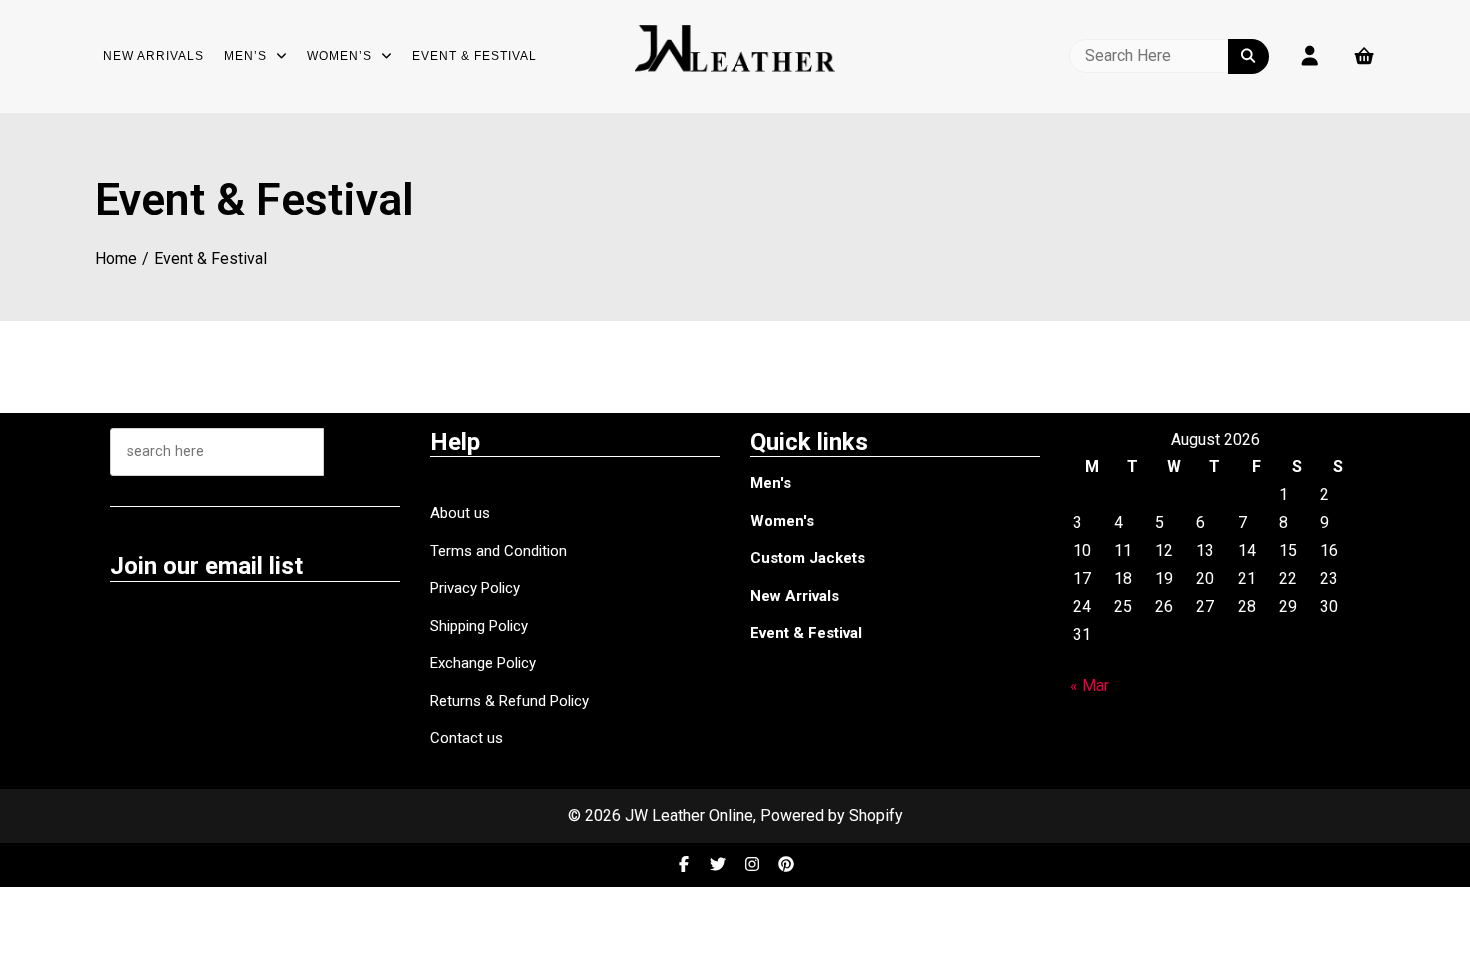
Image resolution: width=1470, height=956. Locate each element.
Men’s (245, 56)
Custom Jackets (807, 558)
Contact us (466, 738)
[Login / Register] (1310, 56)
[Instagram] (754, 864)
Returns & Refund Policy (509, 701)
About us (460, 513)
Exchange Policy (483, 663)
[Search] (362, 452)
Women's (782, 521)
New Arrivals (153, 56)
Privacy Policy (475, 588)
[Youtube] (786, 864)
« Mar (1089, 685)
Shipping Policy (479, 626)
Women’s (339, 56)
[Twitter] (720, 864)
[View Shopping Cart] (1364, 56)
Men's (770, 483)
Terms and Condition (498, 551)
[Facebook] (686, 864)
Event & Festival (474, 56)
